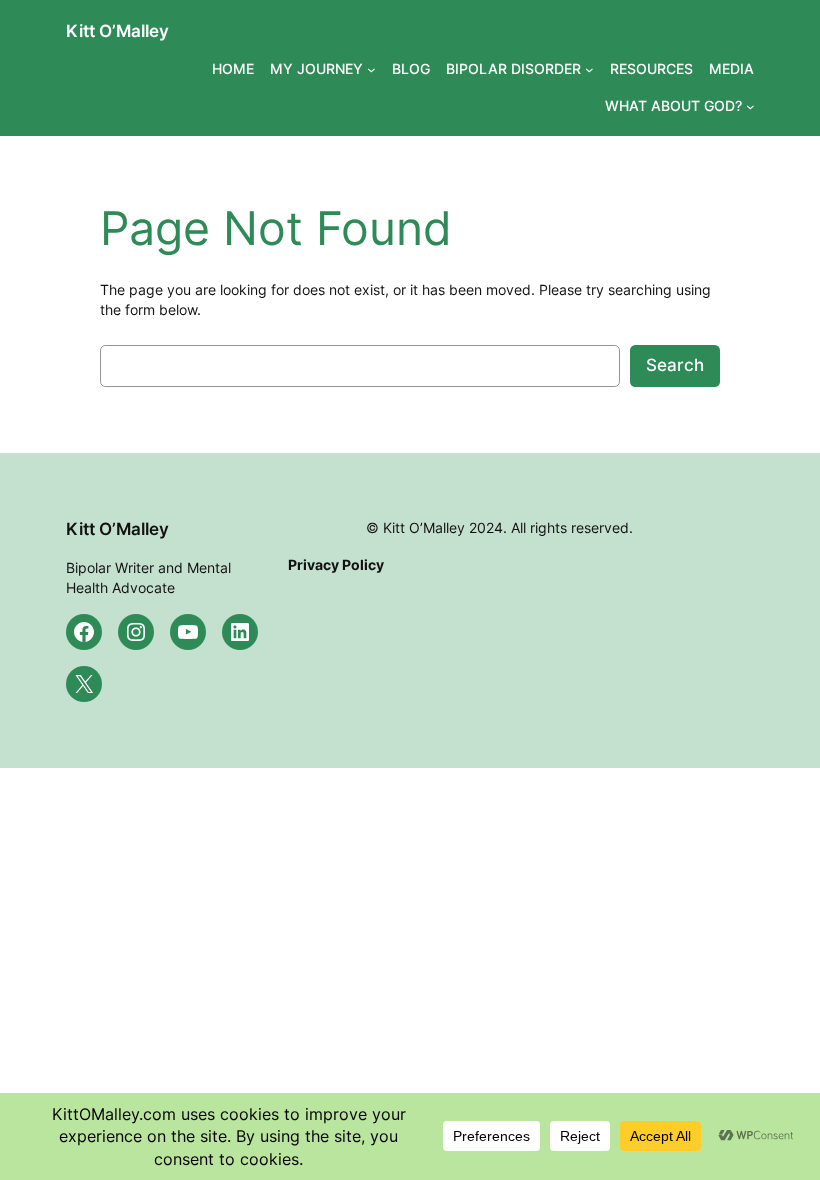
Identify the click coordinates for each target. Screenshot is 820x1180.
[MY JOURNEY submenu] (371, 69)
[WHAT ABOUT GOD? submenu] (750, 106)
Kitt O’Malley (117, 31)
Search (675, 365)
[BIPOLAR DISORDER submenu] (589, 69)
